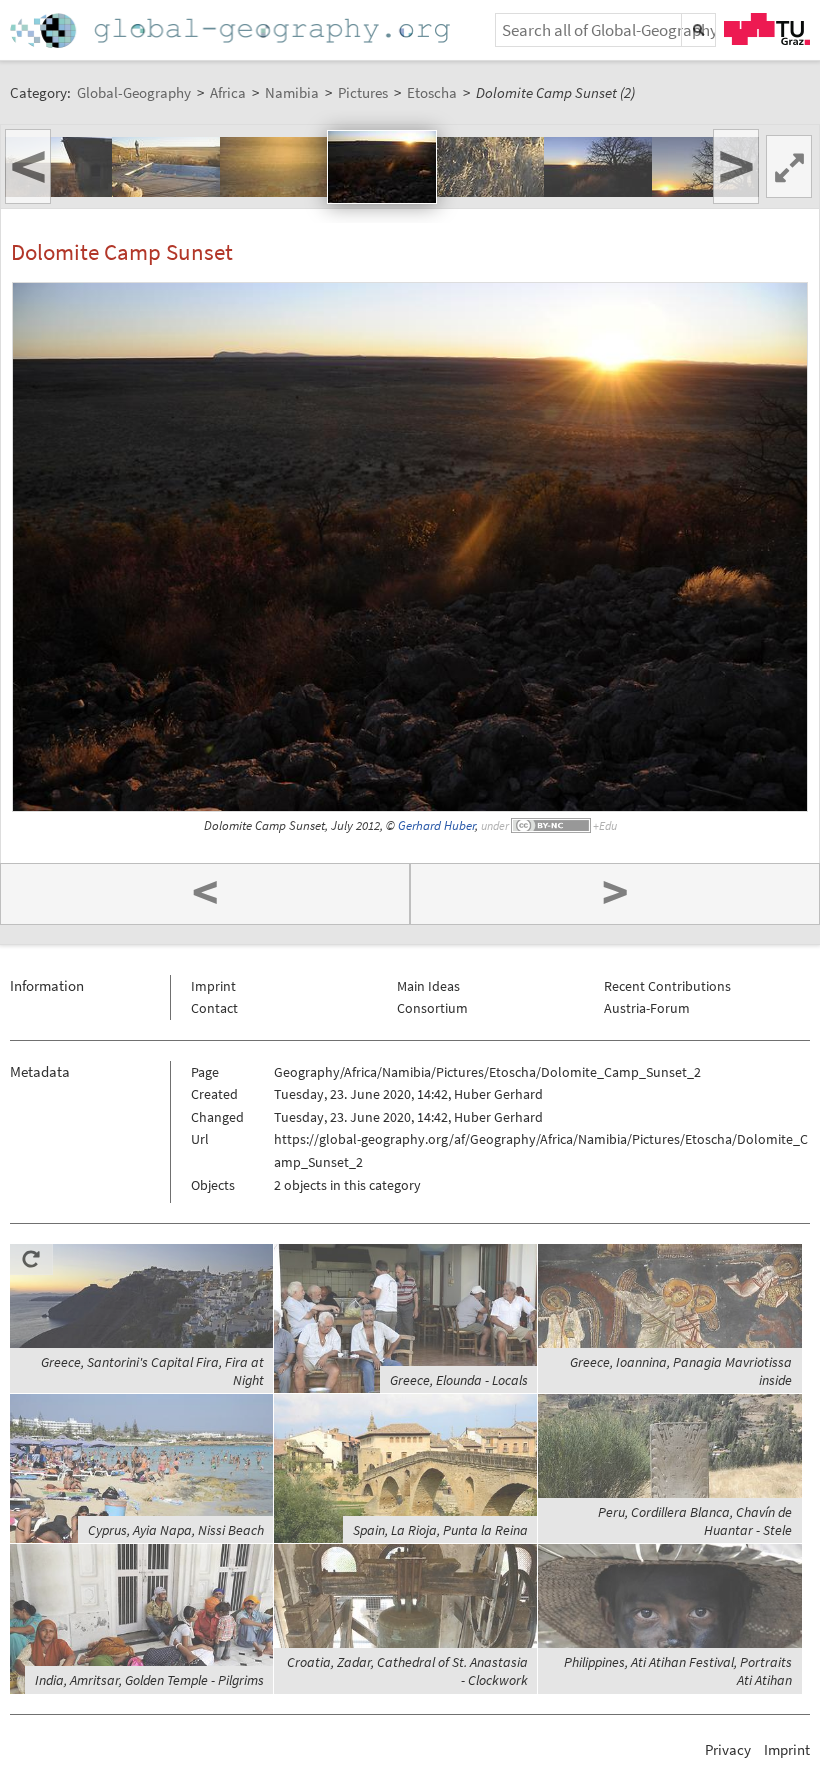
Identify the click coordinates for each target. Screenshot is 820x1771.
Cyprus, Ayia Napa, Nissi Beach (176, 1530)
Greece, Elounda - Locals (459, 1380)
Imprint (213, 986)
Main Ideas (428, 986)
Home (232, 30)
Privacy (728, 1749)
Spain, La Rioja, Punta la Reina (440, 1530)
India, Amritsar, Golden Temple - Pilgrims (149, 1680)
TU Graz (767, 29)
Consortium (432, 1008)
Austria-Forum (647, 1008)
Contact (214, 1008)
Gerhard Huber (436, 825)
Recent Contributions (667, 986)
